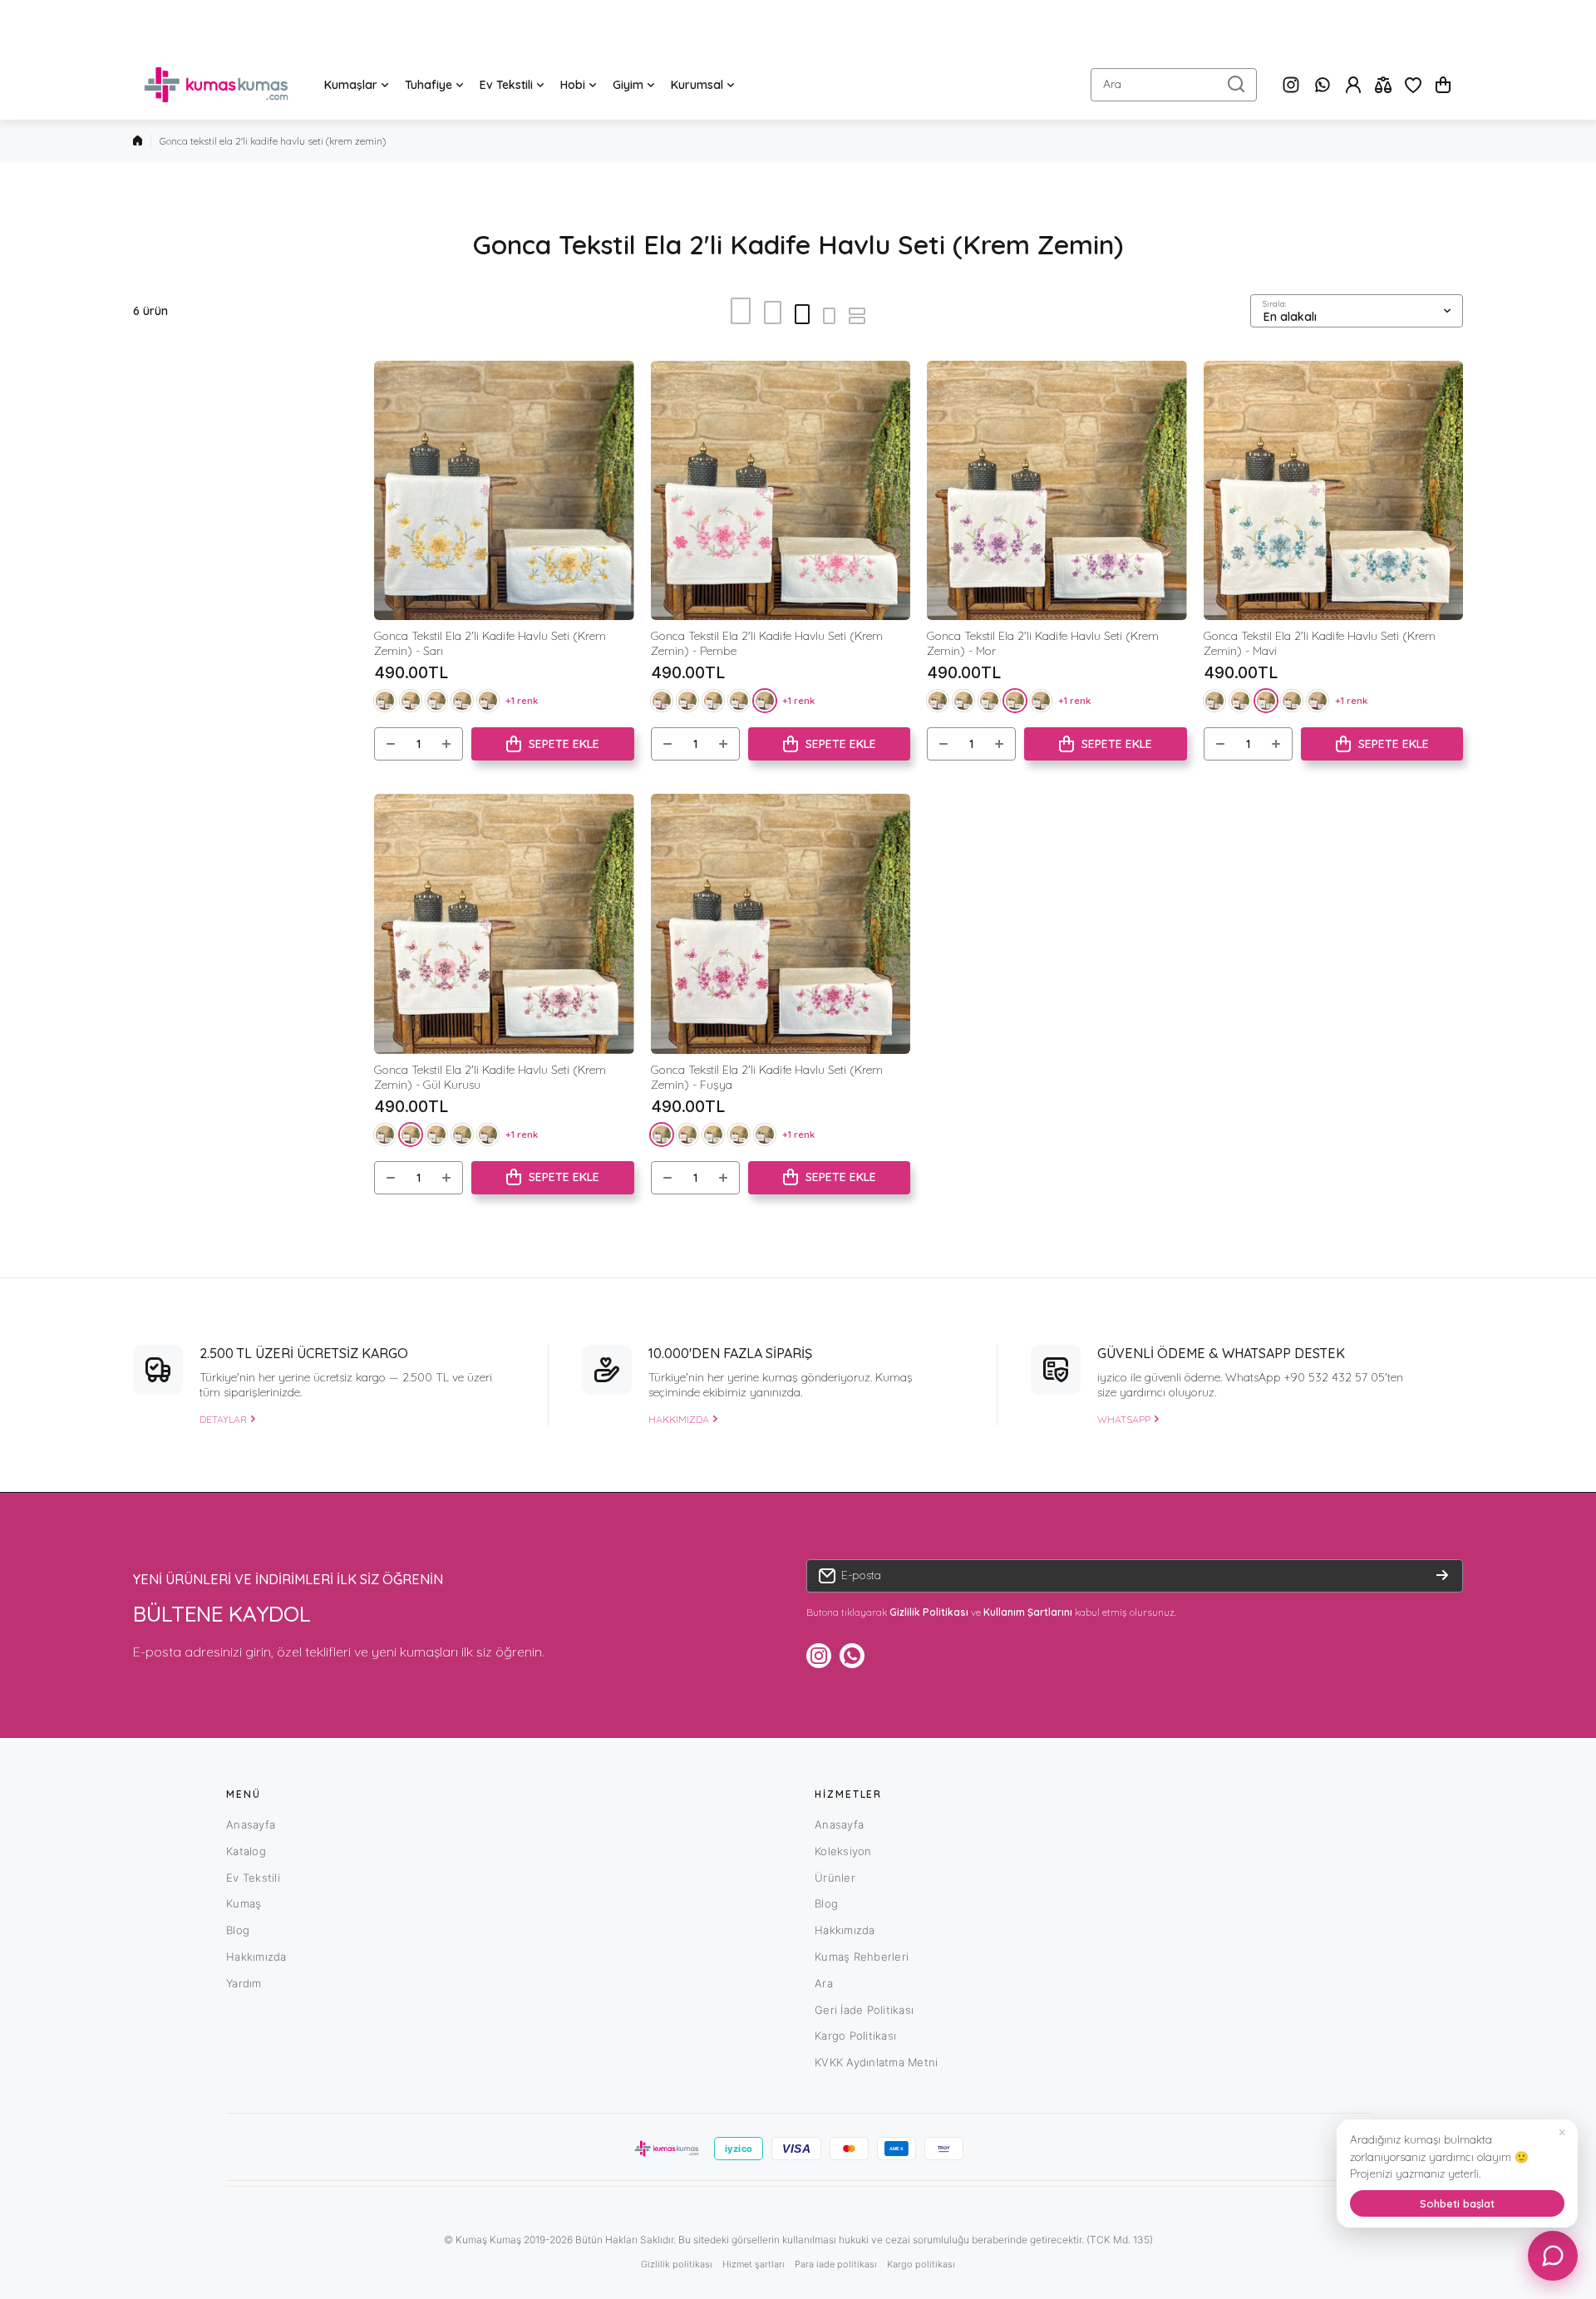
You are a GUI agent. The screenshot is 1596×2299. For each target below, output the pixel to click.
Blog (238, 1930)
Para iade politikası (836, 2264)
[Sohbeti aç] (1553, 2256)
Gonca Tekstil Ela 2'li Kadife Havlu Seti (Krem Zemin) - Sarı (490, 643)
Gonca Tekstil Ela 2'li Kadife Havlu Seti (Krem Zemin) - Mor (1043, 643)
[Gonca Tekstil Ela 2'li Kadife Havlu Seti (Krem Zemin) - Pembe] (781, 491)
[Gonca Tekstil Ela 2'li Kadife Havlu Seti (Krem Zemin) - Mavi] (1334, 491)
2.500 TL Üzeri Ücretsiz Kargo (304, 1353)
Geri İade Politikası (864, 2010)
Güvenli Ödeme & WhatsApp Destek (1221, 1353)
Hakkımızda (256, 1957)
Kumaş (244, 1903)
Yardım (244, 1983)
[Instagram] (1291, 85)
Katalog (246, 1851)
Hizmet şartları (754, 2264)
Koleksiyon (843, 1851)
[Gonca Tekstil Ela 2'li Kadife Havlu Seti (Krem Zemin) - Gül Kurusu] (504, 924)
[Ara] (1236, 85)
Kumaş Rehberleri (862, 1957)
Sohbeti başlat (1457, 2203)
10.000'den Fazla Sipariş (730, 1353)
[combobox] (1174, 85)
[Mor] (462, 701)
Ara (824, 1983)
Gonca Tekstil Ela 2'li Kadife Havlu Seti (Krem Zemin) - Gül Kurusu (490, 1077)
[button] (1443, 85)
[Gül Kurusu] (411, 701)
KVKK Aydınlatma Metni (876, 2062)
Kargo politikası (921, 2264)
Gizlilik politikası (677, 2264)
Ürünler (835, 1878)
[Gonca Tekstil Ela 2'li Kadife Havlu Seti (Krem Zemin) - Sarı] (504, 491)
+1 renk (522, 700)
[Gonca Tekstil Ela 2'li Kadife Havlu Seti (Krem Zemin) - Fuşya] (781, 924)
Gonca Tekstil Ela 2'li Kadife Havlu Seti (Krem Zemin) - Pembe (767, 643)
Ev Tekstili (253, 1878)
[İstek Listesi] (1413, 85)
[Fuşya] (385, 701)
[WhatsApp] (1323, 85)
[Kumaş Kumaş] (216, 85)
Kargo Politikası (855, 2036)
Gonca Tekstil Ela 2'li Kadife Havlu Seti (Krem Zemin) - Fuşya (767, 1077)
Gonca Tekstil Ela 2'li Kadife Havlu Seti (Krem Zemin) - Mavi (1320, 643)
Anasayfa (251, 1824)
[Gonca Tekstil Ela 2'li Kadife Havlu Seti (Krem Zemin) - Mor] (1057, 491)
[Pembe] (488, 701)
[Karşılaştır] (1383, 85)
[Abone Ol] (1442, 1576)
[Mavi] (436, 701)
